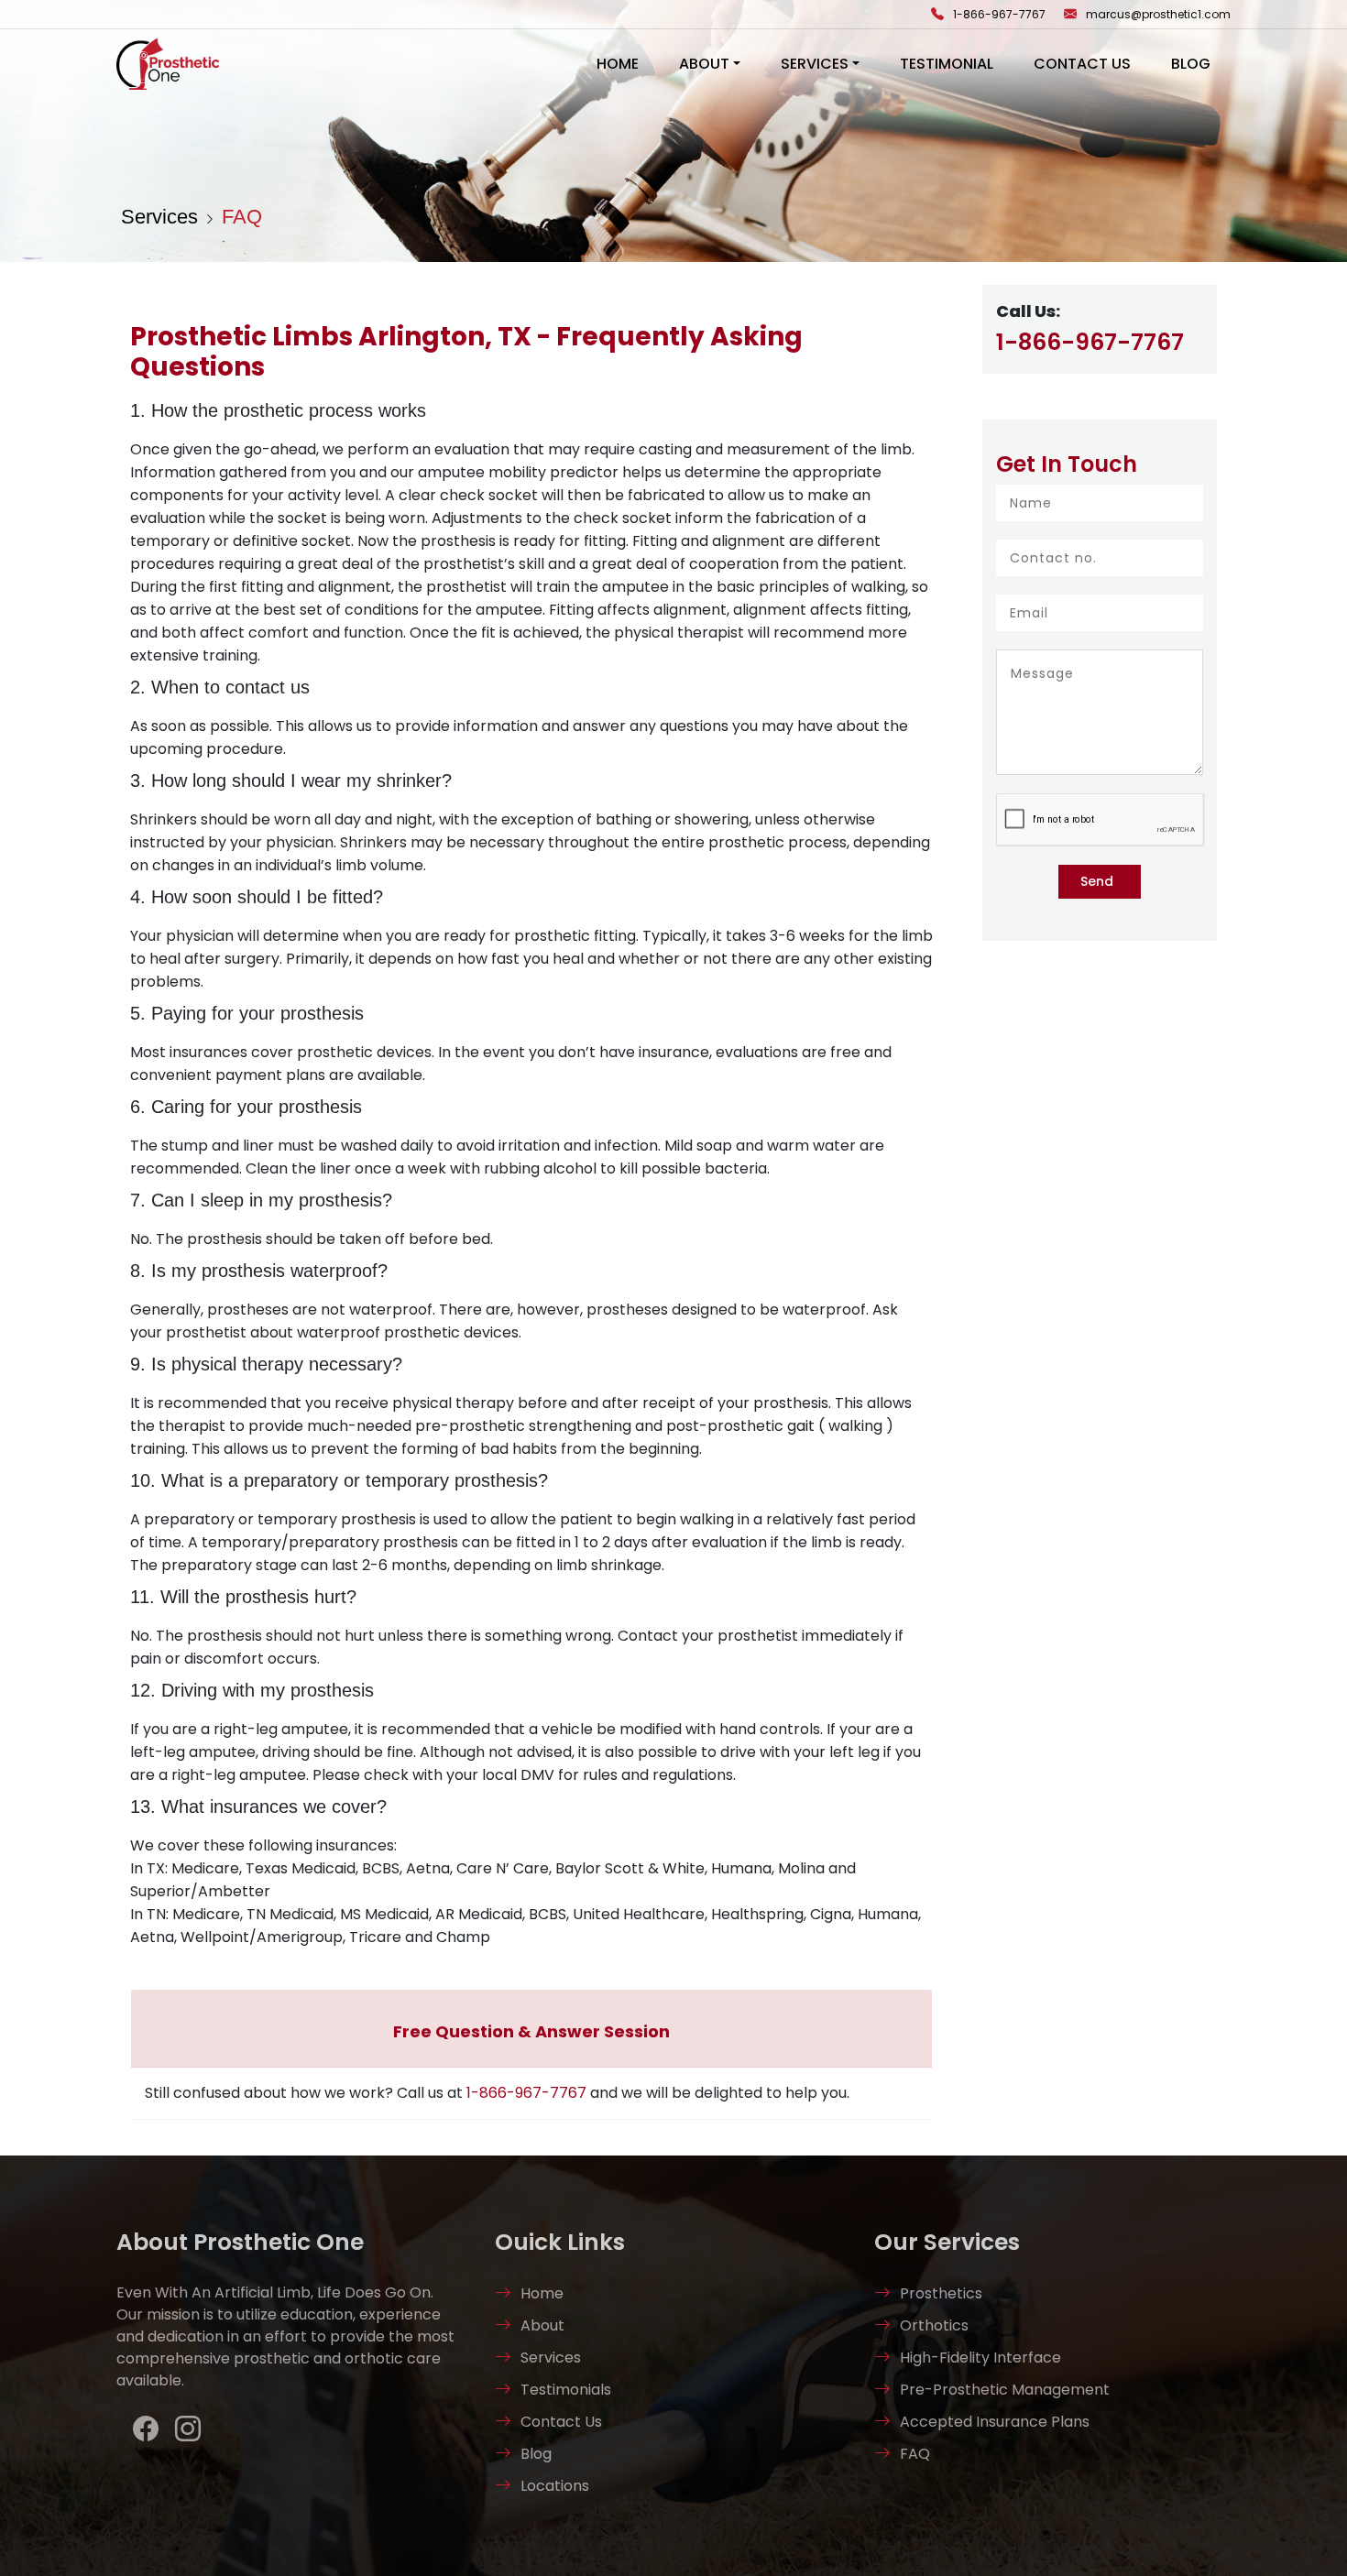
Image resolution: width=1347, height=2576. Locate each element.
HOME (618, 64)
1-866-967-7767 (999, 14)
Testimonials (566, 2390)
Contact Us (561, 2422)
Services (159, 217)
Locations (555, 2486)
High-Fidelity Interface (980, 2358)
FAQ (242, 217)
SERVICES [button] (815, 64)
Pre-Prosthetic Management (1005, 2390)
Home (542, 2293)
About (542, 2325)
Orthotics (934, 2325)
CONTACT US (1082, 64)
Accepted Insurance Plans (995, 2422)
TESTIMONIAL (947, 64)
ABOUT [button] (704, 64)
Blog (1191, 64)
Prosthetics (941, 2293)
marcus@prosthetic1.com (1158, 14)
